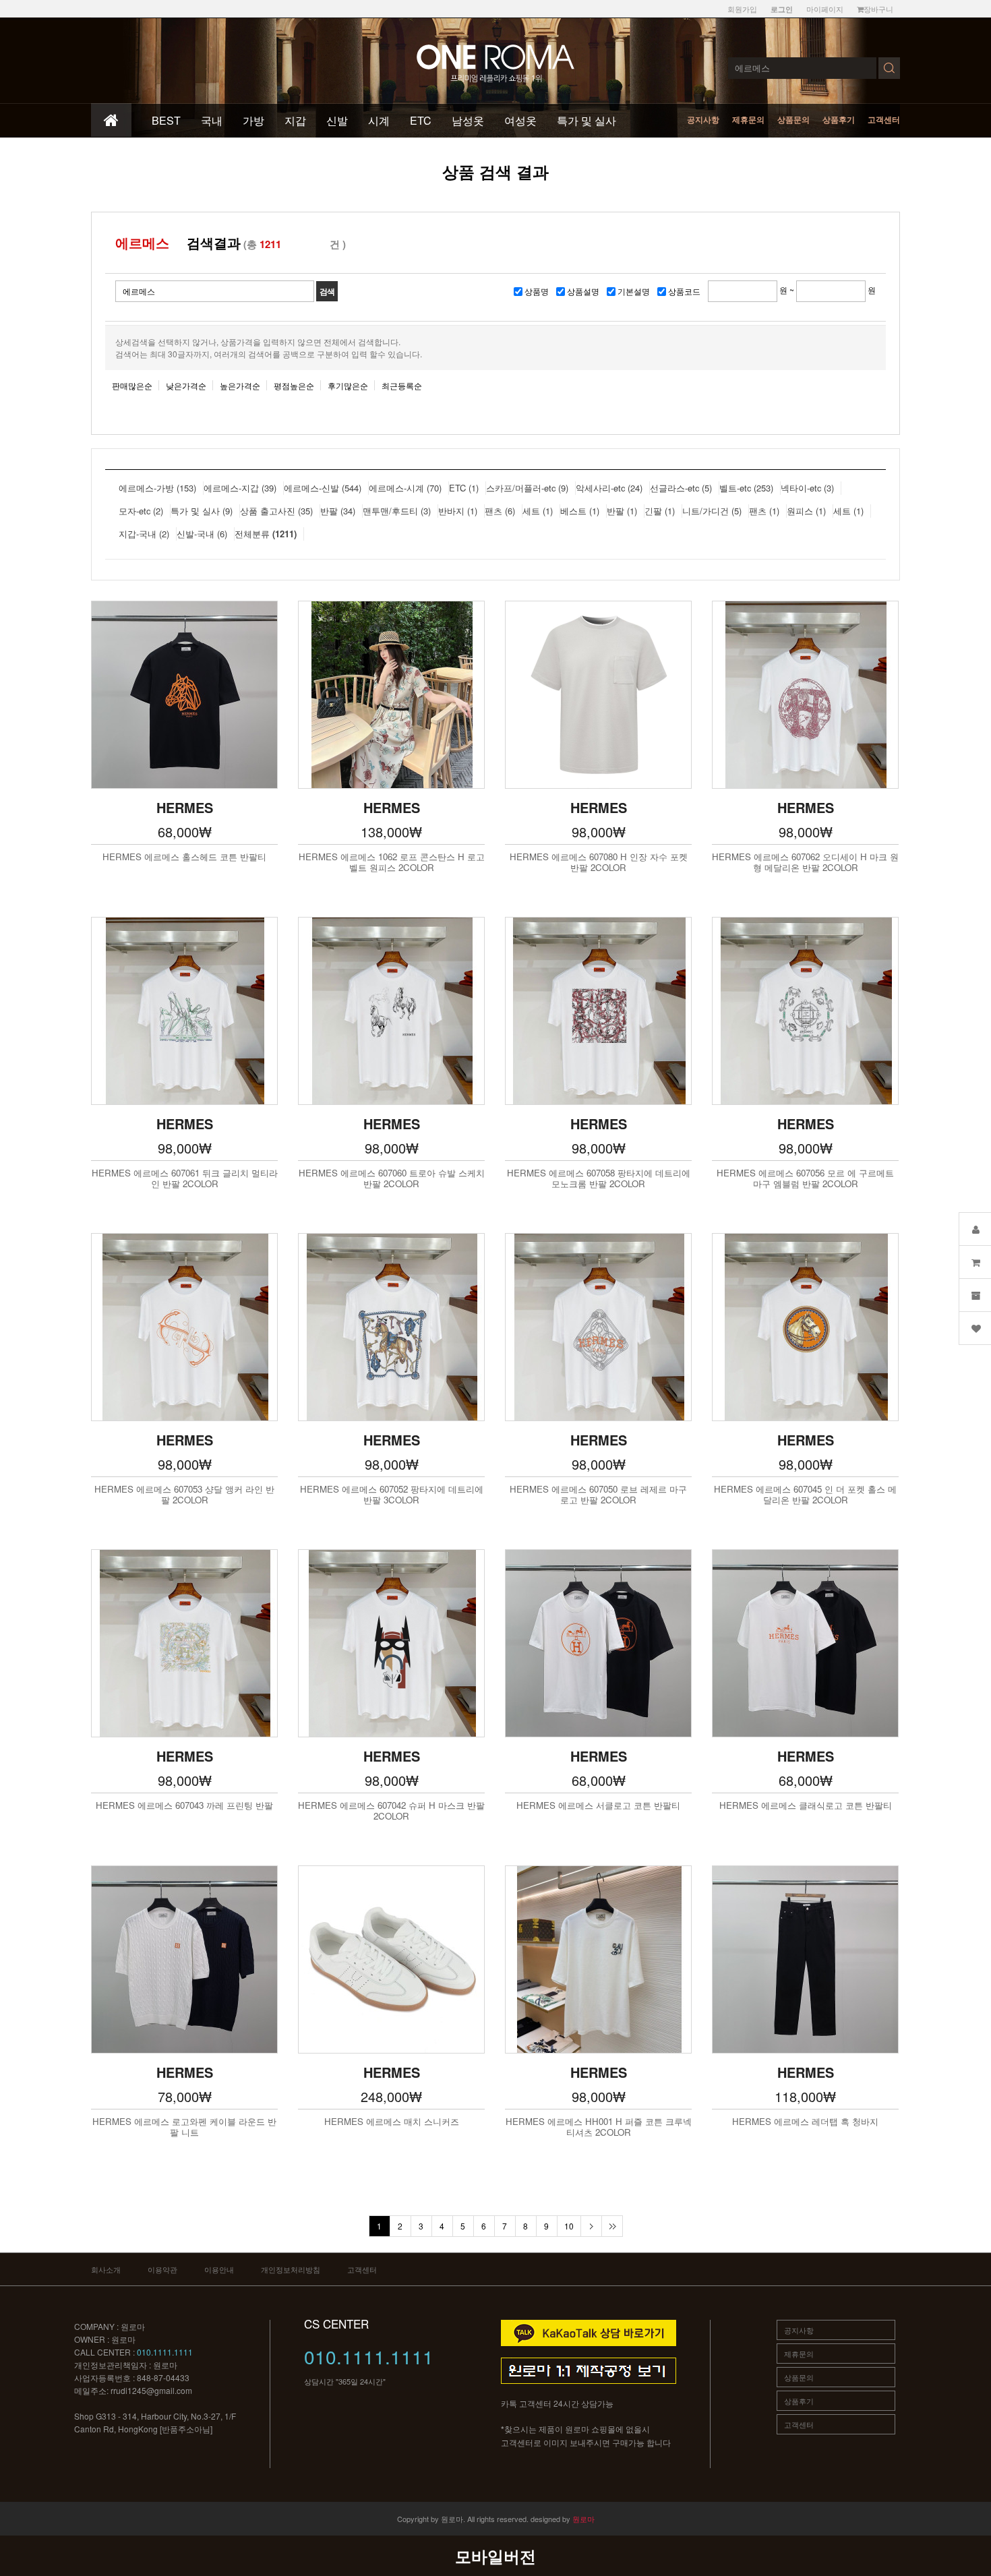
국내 (212, 120)
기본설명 (634, 291)
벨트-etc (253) (746, 488)
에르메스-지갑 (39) (240, 488)
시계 (379, 120)
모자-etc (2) (141, 511)
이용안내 (219, 2269)
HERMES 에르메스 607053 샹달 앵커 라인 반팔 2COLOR (184, 1495)
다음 (591, 2226)
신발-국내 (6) (202, 534)
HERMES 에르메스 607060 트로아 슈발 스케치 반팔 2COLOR (392, 1178)
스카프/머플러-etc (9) (527, 488)
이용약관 (162, 2269)
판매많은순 (132, 385)
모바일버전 (495, 2556)
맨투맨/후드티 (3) (397, 511)
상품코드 (684, 291)
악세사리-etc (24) (609, 488)
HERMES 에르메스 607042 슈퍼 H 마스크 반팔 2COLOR (391, 1811)
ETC (421, 120)
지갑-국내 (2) (144, 534)
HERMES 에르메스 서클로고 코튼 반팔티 (598, 1805)
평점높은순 (294, 385)
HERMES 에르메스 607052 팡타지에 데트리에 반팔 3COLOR (392, 1495)
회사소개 (106, 2269)
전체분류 (266, 534)
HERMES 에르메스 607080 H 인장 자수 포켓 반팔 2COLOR (599, 862)
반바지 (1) (458, 511)
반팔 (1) (622, 511)
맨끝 (612, 2226)
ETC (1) (464, 488)
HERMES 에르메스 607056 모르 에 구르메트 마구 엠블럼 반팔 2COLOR (805, 1178)
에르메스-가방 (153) (157, 488)
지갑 (295, 120)
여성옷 (520, 120)
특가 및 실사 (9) (202, 511)
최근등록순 (402, 385)
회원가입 (742, 9)
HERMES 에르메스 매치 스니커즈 (392, 2122)
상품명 (537, 291)
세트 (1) (538, 511)
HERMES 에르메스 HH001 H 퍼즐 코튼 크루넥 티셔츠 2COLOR (599, 2127)
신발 (337, 120)
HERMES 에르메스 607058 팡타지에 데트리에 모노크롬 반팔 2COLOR (599, 1178)
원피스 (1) (806, 511)
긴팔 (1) (660, 511)
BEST (166, 120)
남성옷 (468, 120)
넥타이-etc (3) (807, 488)
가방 (253, 120)
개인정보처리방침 (291, 2269)
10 (569, 2226)
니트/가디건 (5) (712, 511)
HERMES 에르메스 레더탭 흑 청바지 (805, 2122)
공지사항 (703, 119)
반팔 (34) (338, 511)
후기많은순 (348, 385)
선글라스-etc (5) (681, 488)
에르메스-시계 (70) (405, 488)
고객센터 (884, 119)
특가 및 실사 (587, 120)
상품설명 (583, 291)
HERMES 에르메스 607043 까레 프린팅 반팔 (184, 1805)
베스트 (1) (580, 511)
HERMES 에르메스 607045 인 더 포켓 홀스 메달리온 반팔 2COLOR (805, 1495)
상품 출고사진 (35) (276, 511)
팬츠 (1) (764, 511)
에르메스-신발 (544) (323, 488)
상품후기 (839, 119)
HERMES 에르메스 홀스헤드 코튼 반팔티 (184, 857)
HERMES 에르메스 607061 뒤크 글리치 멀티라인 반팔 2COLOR (185, 1178)
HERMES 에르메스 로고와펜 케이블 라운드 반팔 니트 (184, 2127)
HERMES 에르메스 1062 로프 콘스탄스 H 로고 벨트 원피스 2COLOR (392, 862)
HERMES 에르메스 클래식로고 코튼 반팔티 (806, 1805)
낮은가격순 (186, 385)
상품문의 (793, 119)
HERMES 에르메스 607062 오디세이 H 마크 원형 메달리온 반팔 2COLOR (805, 862)
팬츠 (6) (500, 511)
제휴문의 (748, 119)
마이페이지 (825, 9)
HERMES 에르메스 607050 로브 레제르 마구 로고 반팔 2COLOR (598, 1495)
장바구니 (878, 9)
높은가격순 (240, 385)
